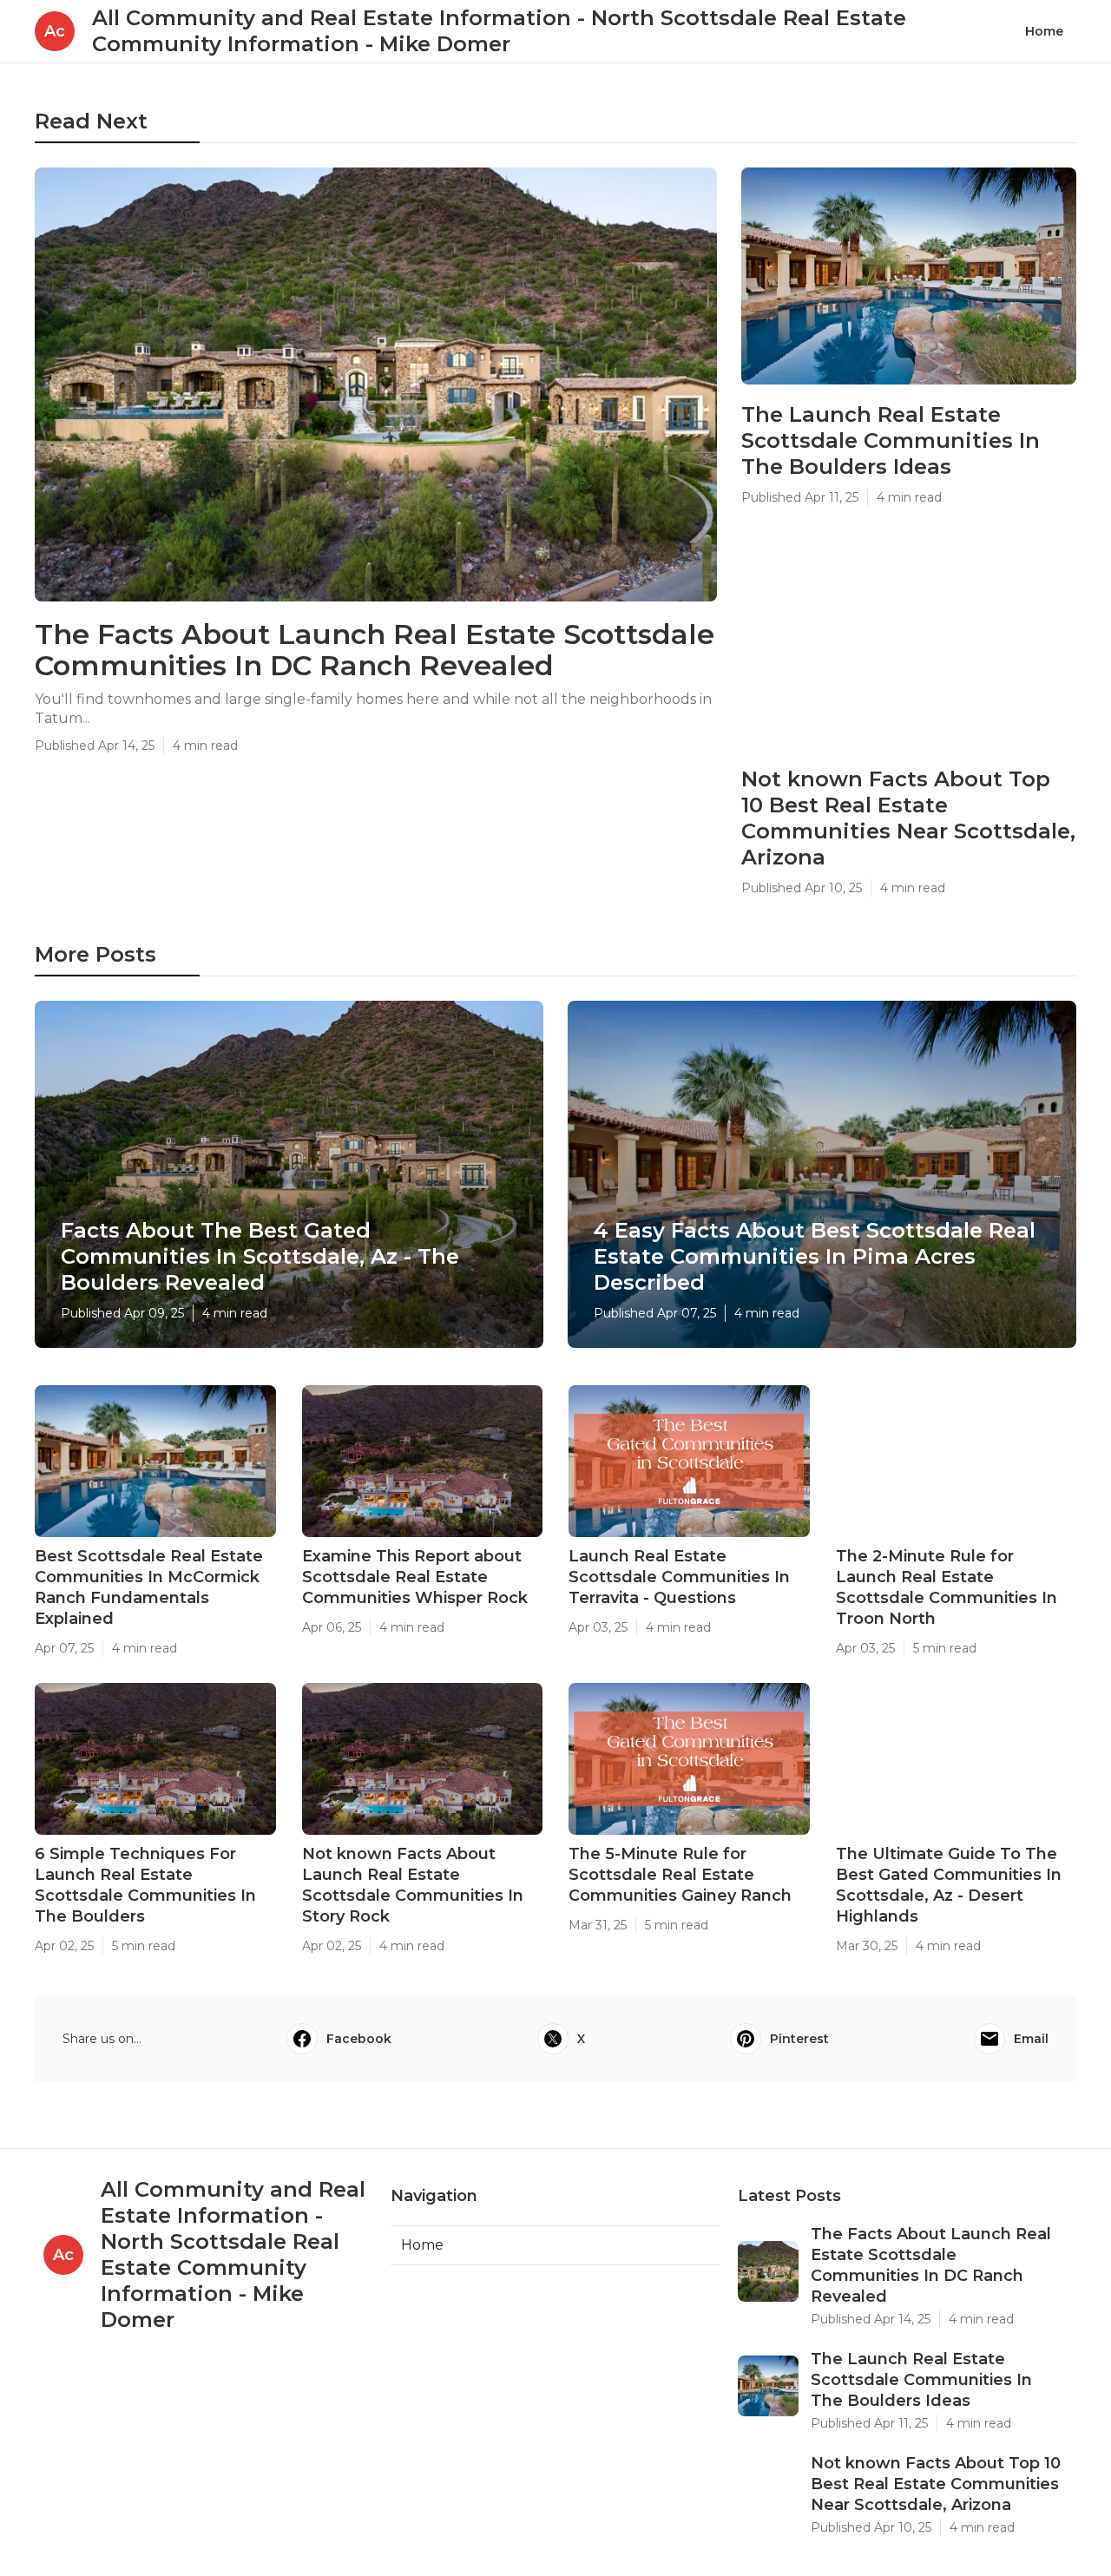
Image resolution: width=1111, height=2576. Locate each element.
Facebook (359, 2039)
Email (1031, 2039)
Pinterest (799, 2039)
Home (1044, 31)
